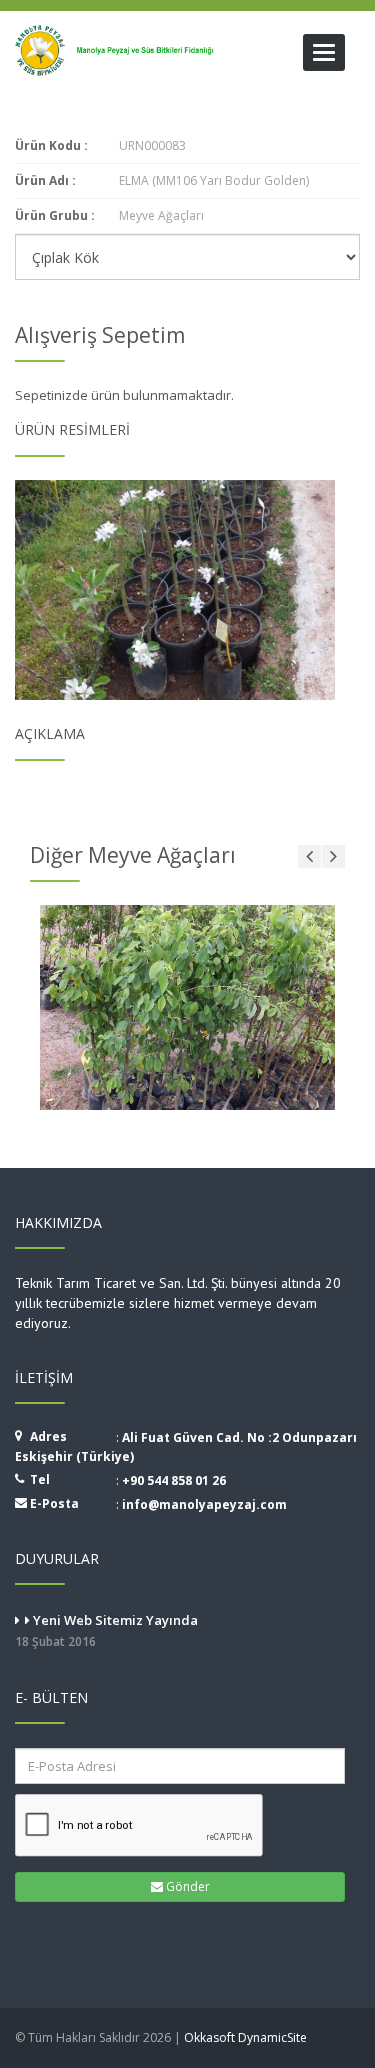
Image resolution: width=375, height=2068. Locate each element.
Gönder (186, 1886)
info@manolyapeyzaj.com (204, 1504)
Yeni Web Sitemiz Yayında (106, 1630)
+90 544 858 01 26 (174, 1480)
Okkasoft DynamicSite (245, 2037)
